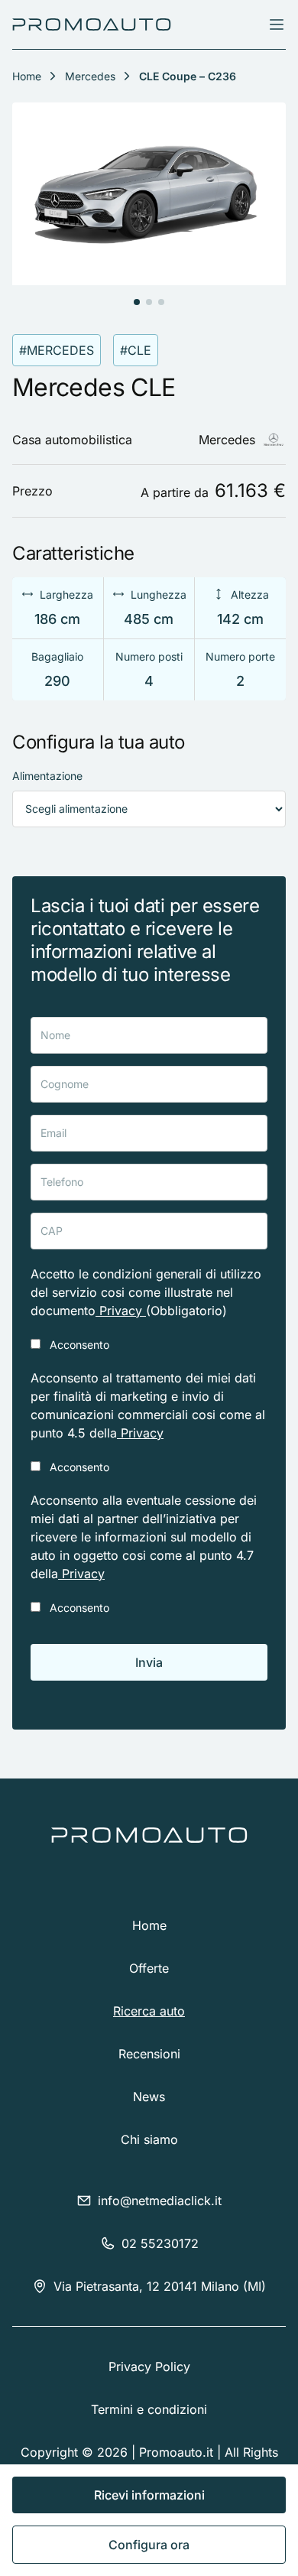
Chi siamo (149, 2139)
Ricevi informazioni (149, 2495)
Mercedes (90, 76)
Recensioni (149, 2054)
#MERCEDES (57, 350)
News (149, 2097)
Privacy (121, 1311)
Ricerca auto (149, 2011)
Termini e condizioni (149, 2409)
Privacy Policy (149, 2366)
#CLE (136, 350)
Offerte (149, 1968)
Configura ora (149, 2545)
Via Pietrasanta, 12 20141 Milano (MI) (160, 2286)
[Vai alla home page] (92, 24)
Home (149, 1925)
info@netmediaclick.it (160, 2201)
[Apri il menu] (277, 24)
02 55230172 (160, 2243)
